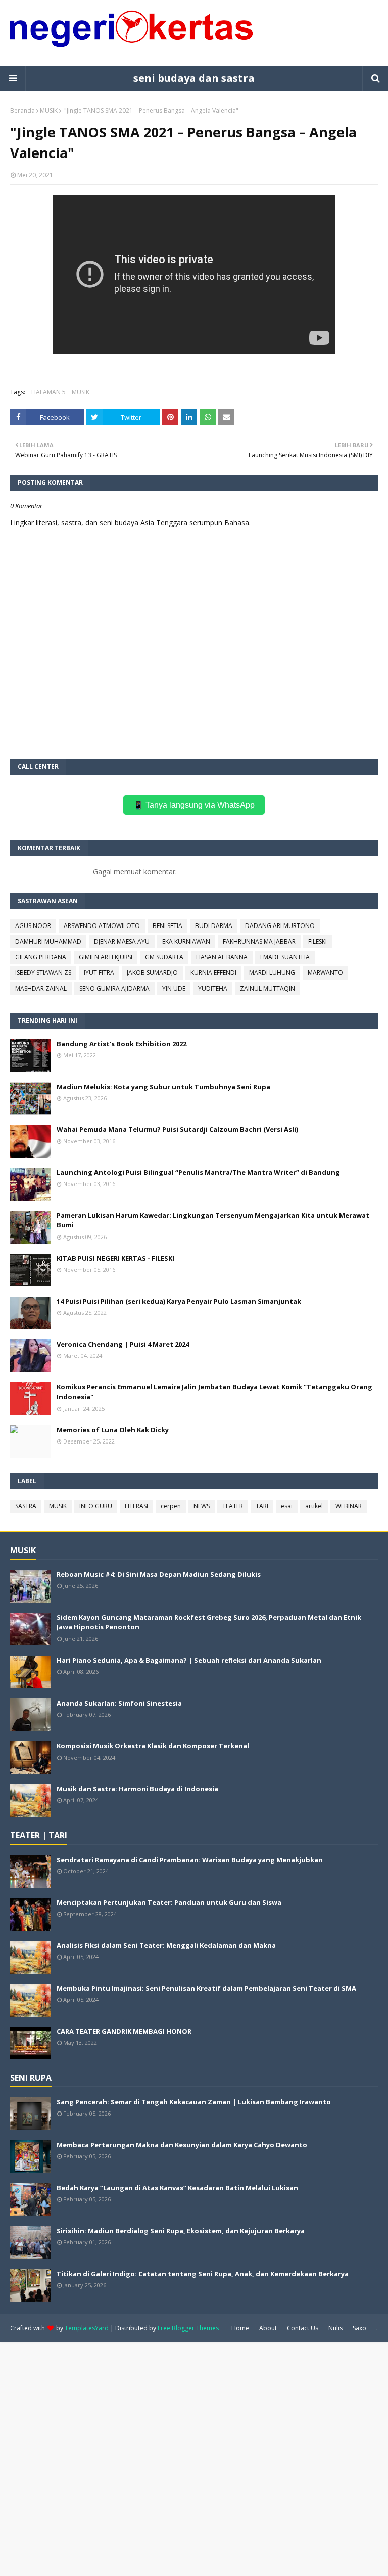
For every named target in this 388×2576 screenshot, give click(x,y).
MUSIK (49, 110)
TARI (262, 1506)
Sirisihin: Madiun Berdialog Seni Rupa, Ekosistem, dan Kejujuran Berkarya (181, 2231)
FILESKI (318, 941)
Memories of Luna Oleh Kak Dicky (113, 1430)
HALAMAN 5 (48, 392)
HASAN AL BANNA (222, 957)
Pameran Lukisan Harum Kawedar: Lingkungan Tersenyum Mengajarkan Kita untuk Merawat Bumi (213, 1220)
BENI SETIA (167, 926)
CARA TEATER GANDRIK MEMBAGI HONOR (124, 2031)
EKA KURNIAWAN (186, 941)
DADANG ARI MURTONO (280, 926)
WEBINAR (349, 1506)
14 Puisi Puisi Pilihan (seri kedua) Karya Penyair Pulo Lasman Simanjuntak (179, 1301)
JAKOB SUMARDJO (152, 973)
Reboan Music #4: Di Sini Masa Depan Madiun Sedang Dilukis (159, 1574)
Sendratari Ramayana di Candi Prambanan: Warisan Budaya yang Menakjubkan (190, 1860)
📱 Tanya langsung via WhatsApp (194, 805)
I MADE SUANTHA (285, 957)
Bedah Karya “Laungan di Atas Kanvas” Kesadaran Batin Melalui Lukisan (177, 2188)
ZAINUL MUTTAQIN (268, 988)
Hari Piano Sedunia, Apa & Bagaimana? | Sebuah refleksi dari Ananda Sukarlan (189, 1660)
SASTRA (26, 1506)
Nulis (335, 2328)
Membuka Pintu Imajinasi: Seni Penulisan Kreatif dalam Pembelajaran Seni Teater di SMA (206, 1988)
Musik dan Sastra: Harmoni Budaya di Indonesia (137, 1789)
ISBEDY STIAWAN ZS (43, 973)
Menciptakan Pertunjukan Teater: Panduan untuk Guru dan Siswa (169, 1902)
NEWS (202, 1506)
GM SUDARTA (164, 957)
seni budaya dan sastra (194, 78)
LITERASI (136, 1506)
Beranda (22, 110)
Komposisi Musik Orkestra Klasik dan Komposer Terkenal (153, 1746)
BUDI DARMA (214, 926)
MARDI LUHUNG (272, 973)
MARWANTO (325, 973)
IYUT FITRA (99, 973)
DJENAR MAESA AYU (122, 941)
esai (287, 1506)
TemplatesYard (87, 2328)
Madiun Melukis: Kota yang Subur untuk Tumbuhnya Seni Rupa (163, 1087)
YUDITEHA (213, 988)
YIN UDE (174, 988)
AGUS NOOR (33, 926)
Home (240, 2328)
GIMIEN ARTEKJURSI (106, 957)
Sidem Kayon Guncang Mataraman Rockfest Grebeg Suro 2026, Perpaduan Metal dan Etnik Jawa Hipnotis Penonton (209, 1622)
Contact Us (303, 2328)
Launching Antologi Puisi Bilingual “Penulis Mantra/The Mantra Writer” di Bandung (198, 1172)
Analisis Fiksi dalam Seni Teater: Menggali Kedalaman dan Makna (166, 1945)
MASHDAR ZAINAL (41, 988)
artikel (314, 1506)
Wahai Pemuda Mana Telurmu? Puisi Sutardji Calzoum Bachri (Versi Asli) (177, 1129)
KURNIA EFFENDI (213, 973)
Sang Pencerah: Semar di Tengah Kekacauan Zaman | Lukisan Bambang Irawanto (194, 2102)
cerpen (171, 1506)
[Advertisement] (194, 2458)
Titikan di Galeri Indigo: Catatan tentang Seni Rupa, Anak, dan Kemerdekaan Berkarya (203, 2274)
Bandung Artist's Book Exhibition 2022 (122, 1044)
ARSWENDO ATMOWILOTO (102, 926)
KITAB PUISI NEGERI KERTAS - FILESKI (115, 1258)
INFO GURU (96, 1506)
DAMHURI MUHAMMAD (48, 941)
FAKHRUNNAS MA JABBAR (259, 941)
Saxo (359, 2328)
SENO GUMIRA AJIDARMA (114, 988)
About (268, 2328)
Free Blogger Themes (188, 2328)
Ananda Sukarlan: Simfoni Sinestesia (119, 1703)
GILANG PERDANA (41, 957)
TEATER (233, 1506)
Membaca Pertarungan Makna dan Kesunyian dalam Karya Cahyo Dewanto (182, 2145)
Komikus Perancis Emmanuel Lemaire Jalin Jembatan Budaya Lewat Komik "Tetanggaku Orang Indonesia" (214, 1392)
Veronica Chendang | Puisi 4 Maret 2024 (123, 1344)
